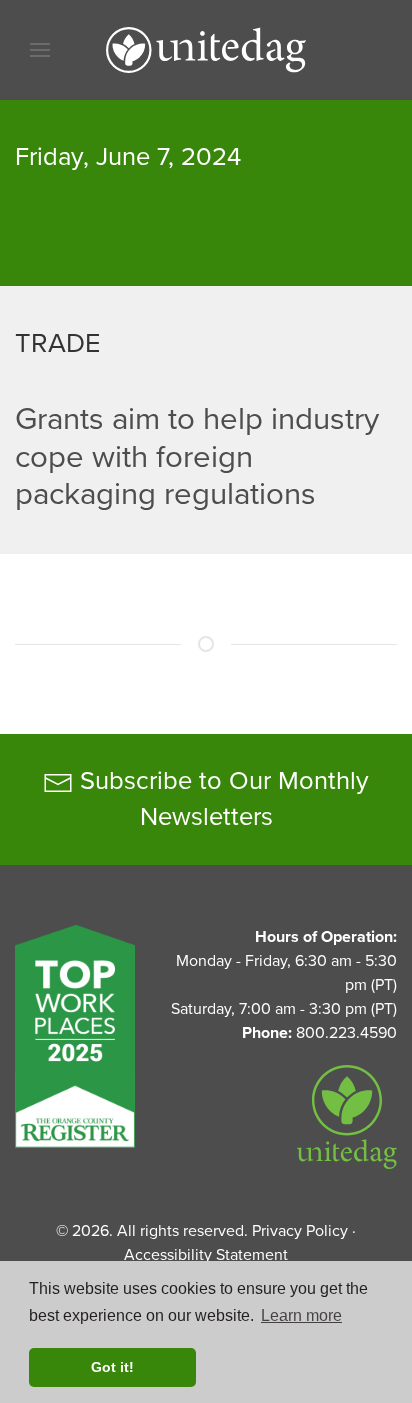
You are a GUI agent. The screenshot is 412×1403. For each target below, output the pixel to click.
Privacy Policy (300, 1231)
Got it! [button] (112, 1367)
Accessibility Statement (206, 1255)
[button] (40, 50)
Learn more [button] (301, 1315)
